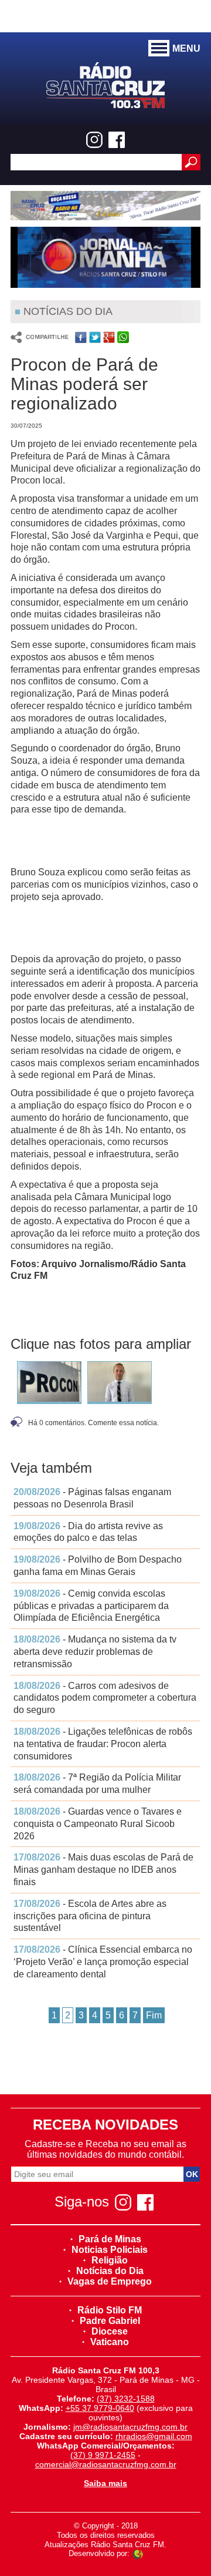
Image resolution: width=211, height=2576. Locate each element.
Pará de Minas (110, 2239)
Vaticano (110, 2342)
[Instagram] (94, 140)
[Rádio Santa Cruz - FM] (105, 84)
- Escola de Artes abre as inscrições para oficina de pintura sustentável (90, 1916)
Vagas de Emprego (110, 2281)
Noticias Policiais (110, 2250)
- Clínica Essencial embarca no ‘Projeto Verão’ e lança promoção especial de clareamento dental (103, 1962)
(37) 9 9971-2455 (103, 2455)
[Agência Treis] (138, 2553)
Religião (110, 2260)
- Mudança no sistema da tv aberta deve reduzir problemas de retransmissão (95, 1652)
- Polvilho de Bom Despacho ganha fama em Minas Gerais (98, 1566)
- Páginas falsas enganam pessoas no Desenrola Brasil (92, 1498)
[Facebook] (117, 140)
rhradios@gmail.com (154, 2436)
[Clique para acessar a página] (105, 206)
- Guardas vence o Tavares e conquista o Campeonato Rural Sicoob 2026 (98, 1824)
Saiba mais (105, 2483)
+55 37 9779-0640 (100, 2408)
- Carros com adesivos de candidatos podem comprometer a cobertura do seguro (105, 1698)
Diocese (110, 2331)
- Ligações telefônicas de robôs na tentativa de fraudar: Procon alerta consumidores (103, 1744)
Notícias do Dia (110, 2271)
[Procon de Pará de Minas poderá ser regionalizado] (49, 1384)
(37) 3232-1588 (126, 2399)
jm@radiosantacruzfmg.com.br (130, 2427)
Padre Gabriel (110, 2321)
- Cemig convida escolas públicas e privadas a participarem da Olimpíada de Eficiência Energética (91, 1606)
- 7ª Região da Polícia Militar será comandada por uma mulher (97, 1784)
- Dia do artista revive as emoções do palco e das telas (88, 1532)
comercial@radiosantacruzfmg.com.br (106, 2464)
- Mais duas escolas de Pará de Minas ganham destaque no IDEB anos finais (103, 1870)
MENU (186, 48)
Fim (154, 2015)
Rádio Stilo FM (110, 2310)
